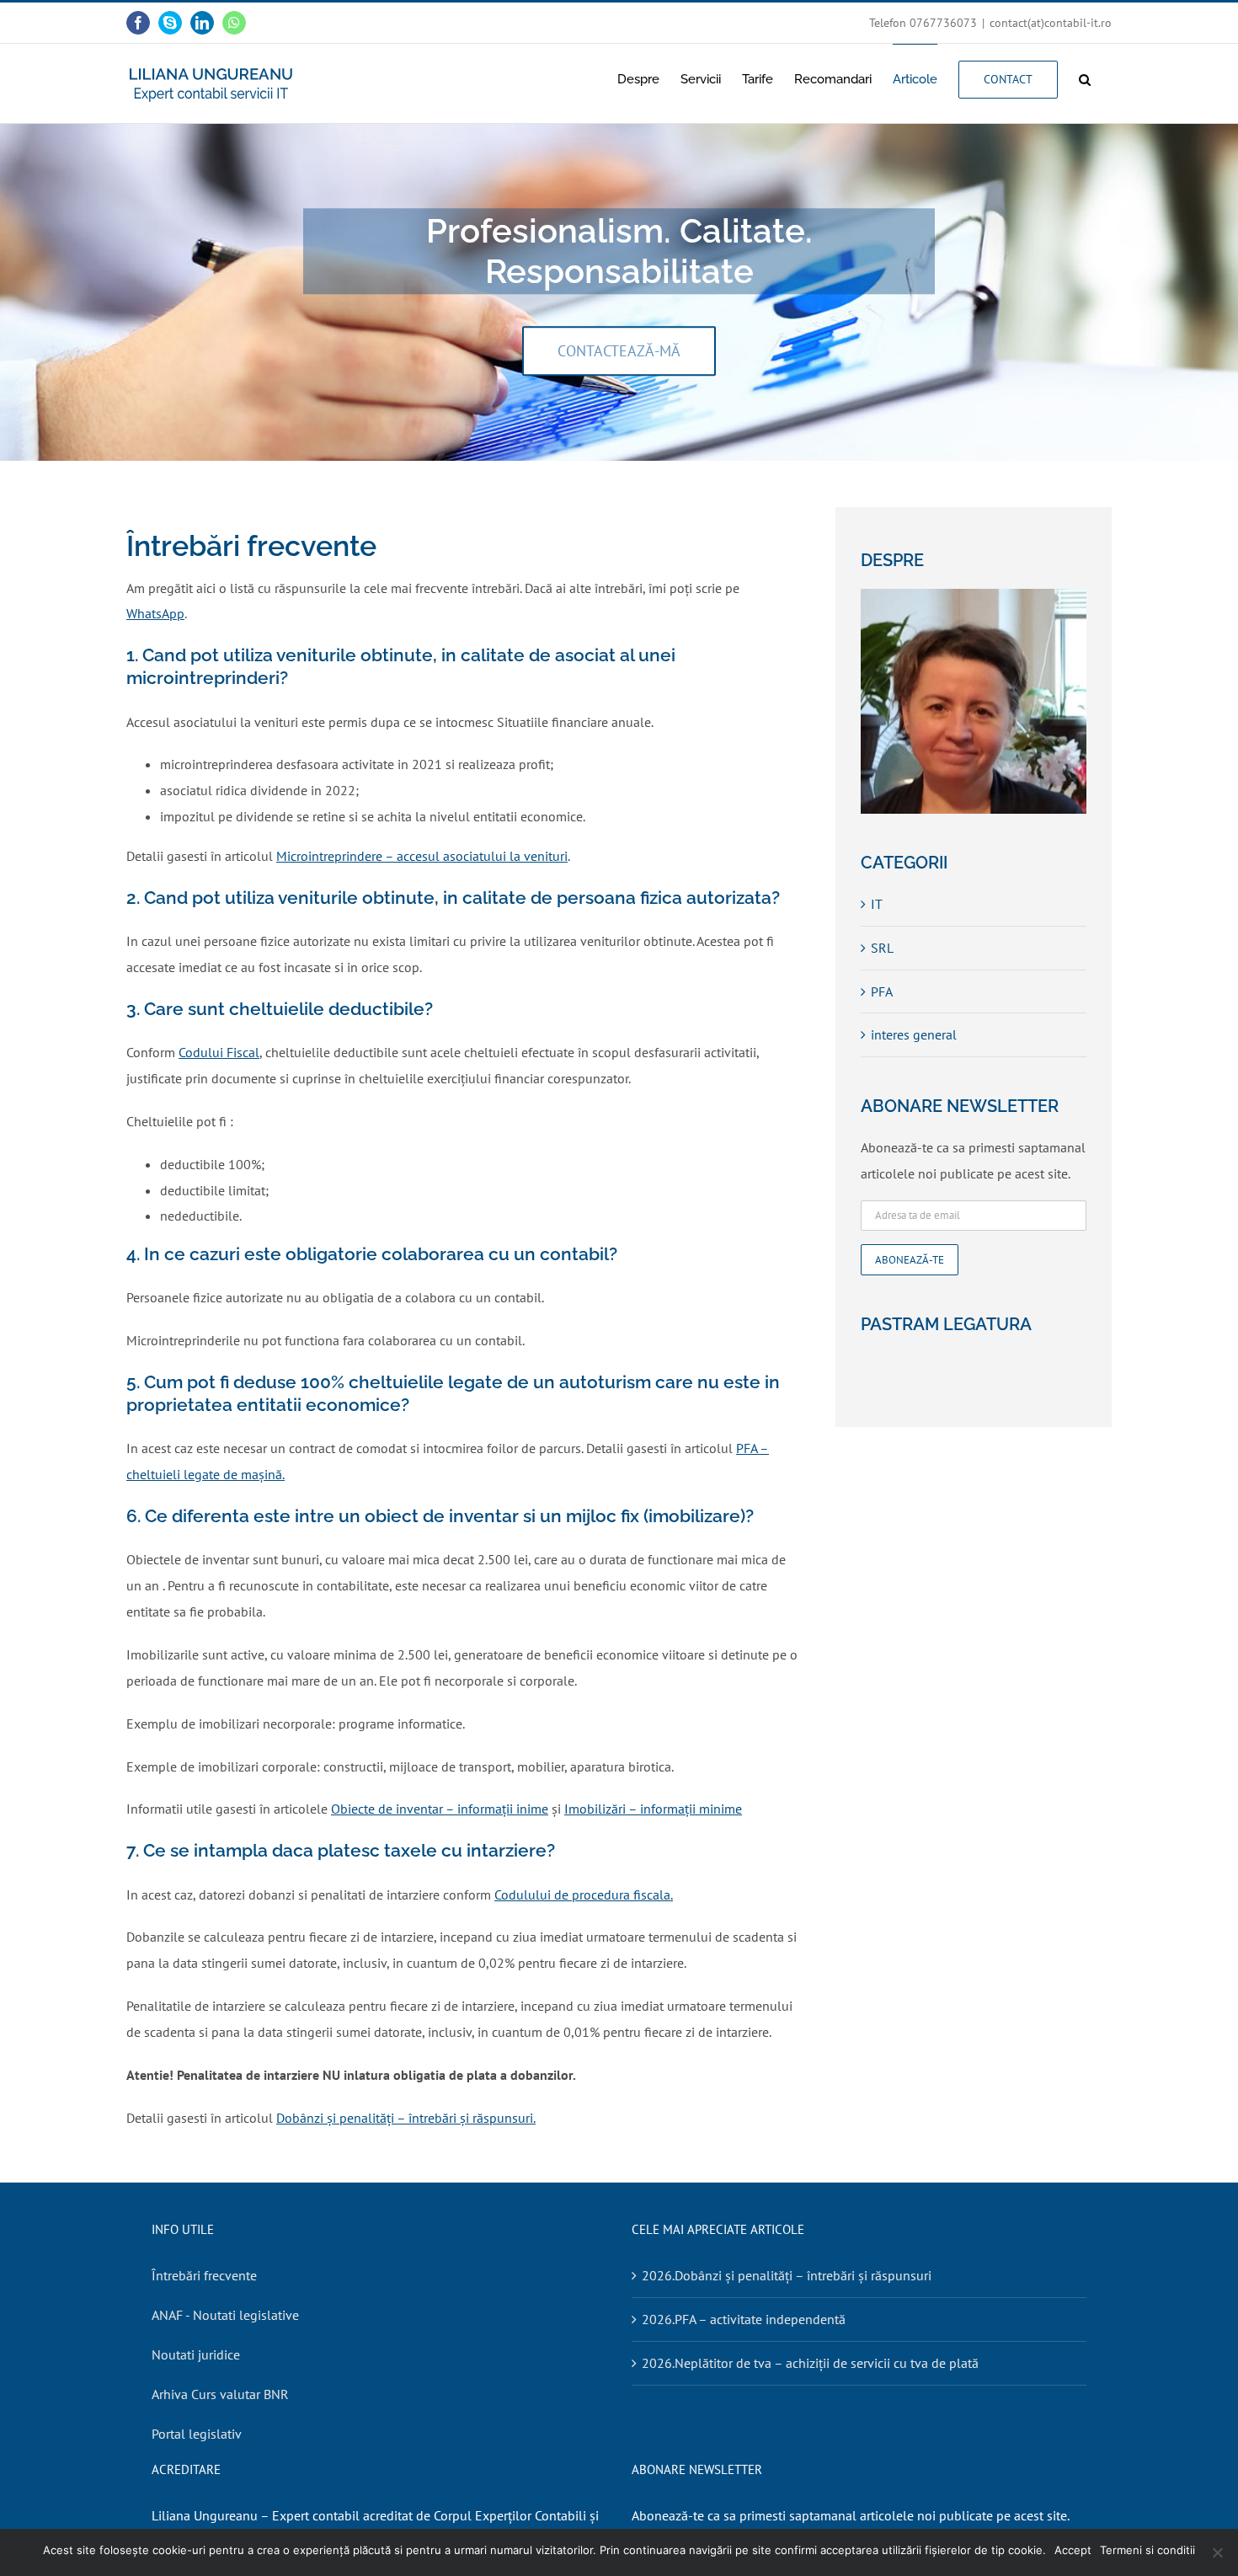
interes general (914, 1034)
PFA (882, 991)
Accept (1073, 2550)
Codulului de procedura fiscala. (584, 1895)
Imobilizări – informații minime (653, 1809)
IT (877, 904)
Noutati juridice (196, 2354)
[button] (1085, 79)
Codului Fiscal (219, 1052)
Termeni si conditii (1147, 2550)
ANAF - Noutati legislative (225, 2315)
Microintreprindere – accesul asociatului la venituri (422, 856)
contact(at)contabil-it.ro (1051, 23)
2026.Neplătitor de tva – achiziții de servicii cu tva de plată (810, 2363)
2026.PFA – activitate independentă (744, 2319)
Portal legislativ (197, 2434)
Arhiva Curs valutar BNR (220, 2394)
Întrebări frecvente (204, 2275)
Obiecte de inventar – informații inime (440, 1809)
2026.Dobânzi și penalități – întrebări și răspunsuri (787, 2275)
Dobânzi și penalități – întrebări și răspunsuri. (406, 2118)
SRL (882, 948)
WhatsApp (155, 613)
